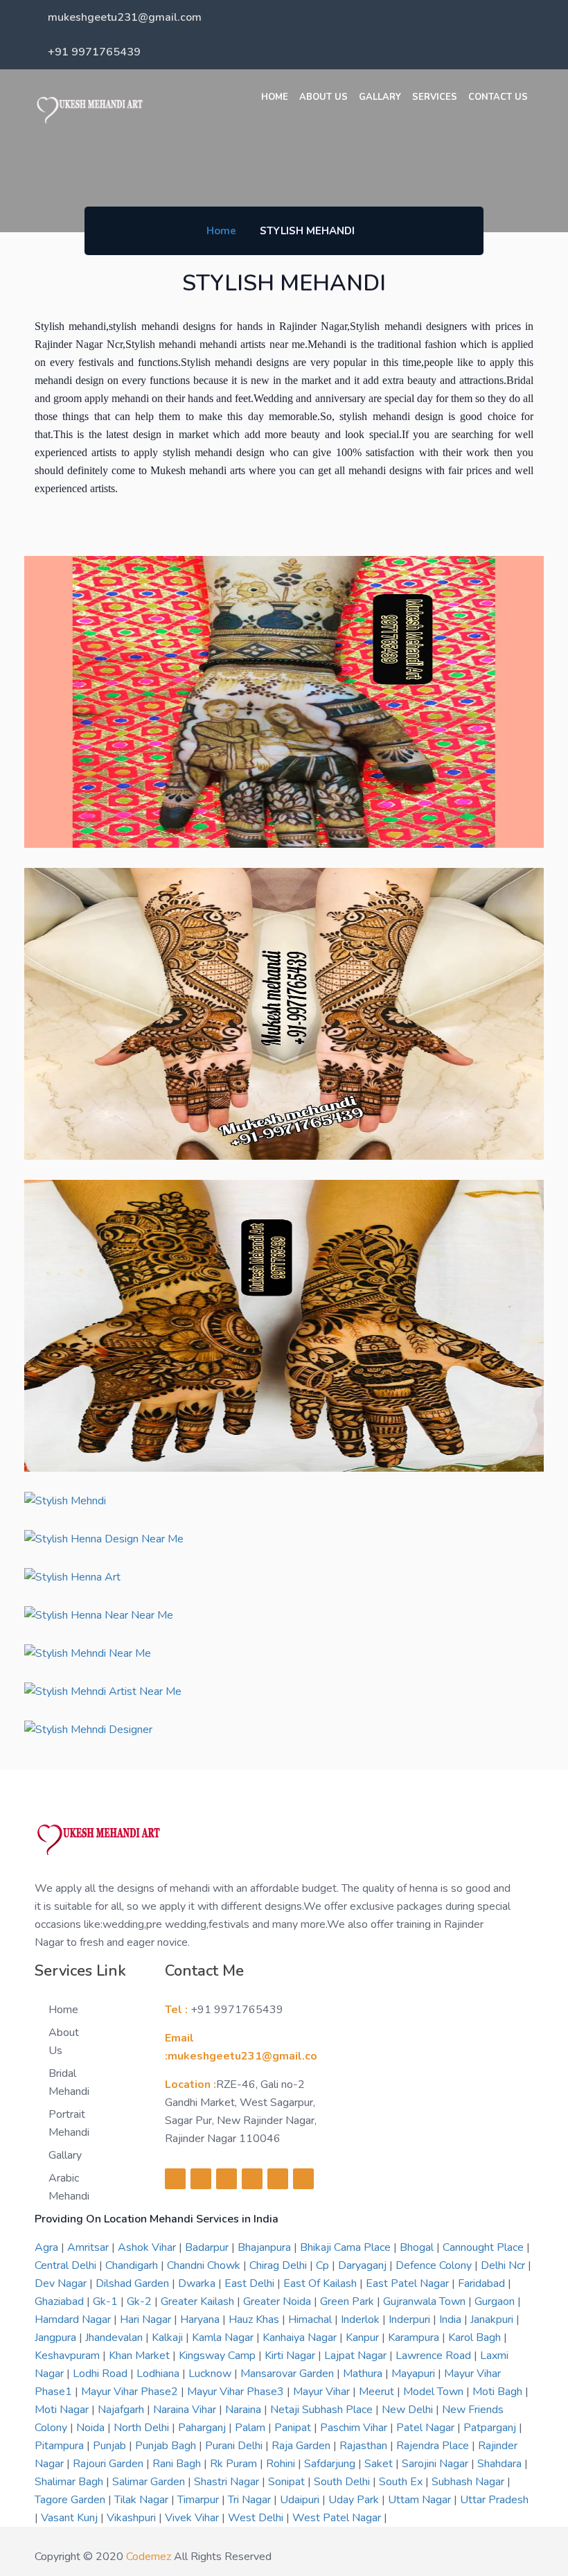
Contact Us (498, 97)
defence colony (435, 2265)
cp (324, 2265)
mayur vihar (323, 2392)
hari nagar (147, 2320)
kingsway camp (219, 2356)
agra (48, 2247)
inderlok (362, 2320)
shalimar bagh (70, 2482)
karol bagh (476, 2338)
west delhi (257, 2518)
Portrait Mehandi (69, 2123)
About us (323, 97)
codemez (149, 2557)
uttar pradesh (494, 2500)
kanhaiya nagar (301, 2338)
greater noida (278, 2301)
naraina (245, 2410)
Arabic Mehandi (69, 2187)
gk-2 (141, 2301)
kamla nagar (224, 2338)
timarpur (199, 2500)
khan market (141, 2356)
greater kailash (199, 2301)
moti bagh (499, 2392)
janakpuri (493, 2320)
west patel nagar (338, 2518)
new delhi (409, 2410)
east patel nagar (409, 2283)
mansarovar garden (289, 2374)
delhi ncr (504, 2265)
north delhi (143, 2428)
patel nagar (427, 2428)
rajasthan (365, 2446)
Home (275, 97)
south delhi (343, 2482)
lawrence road (435, 2356)
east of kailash (321, 2283)
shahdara (501, 2464)
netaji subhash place (323, 2410)
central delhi (67, 2265)
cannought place (485, 2247)
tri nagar (251, 2500)
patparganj (491, 2428)
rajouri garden (109, 2464)
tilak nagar (143, 2500)
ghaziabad (61, 2301)
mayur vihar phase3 (237, 2392)
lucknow (211, 2374)
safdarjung (331, 2464)
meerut (378, 2392)
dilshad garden (134, 2283)
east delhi (251, 2283)
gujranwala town (426, 2301)
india (452, 2320)
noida (92, 2428)
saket (380, 2464)
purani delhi (235, 2446)
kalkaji (169, 2338)
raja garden (302, 2446)
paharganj (203, 2428)
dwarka (198, 2283)
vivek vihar (193, 2518)
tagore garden (71, 2500)
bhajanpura (266, 2247)
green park (348, 2301)
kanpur (364, 2338)
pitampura (61, 2446)
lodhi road (101, 2374)
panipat (294, 2428)
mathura (364, 2374)
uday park (355, 2500)
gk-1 (107, 2301)
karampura (415, 2338)
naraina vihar (186, 2410)
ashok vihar (148, 2247)
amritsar (89, 2247)
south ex (402, 2482)
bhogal (418, 2247)
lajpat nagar (357, 2356)
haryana (201, 2320)
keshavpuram (69, 2356)
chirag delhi (279, 2265)
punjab (111, 2446)
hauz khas (255, 2320)
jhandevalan (115, 2338)
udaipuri (301, 2500)
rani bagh (178, 2464)
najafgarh (122, 2410)
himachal (311, 2320)
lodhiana (159, 2374)
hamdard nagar (74, 2320)
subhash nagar (469, 2482)
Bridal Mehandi (69, 2082)
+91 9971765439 (94, 52)
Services (435, 97)
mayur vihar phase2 (131, 2392)
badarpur (208, 2247)
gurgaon (496, 2301)
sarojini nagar (436, 2464)
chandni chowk (205, 2265)
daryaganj (364, 2265)
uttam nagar (421, 2500)
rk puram (235, 2464)
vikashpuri (133, 2518)
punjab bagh (167, 2446)
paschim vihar (355, 2428)
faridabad (483, 2283)
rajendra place (434, 2446)
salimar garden (150, 2482)
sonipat (288, 2482)
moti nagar (63, 2410)
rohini (282, 2464)
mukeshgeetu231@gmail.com (125, 17)
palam (251, 2428)
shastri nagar (228, 2482)
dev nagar (62, 2283)
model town (435, 2392)
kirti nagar (291, 2356)
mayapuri (415, 2374)
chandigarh (133, 2265)
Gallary (380, 97)
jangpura (57, 2338)
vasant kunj (71, 2518)
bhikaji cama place (347, 2247)
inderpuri (411, 2320)
